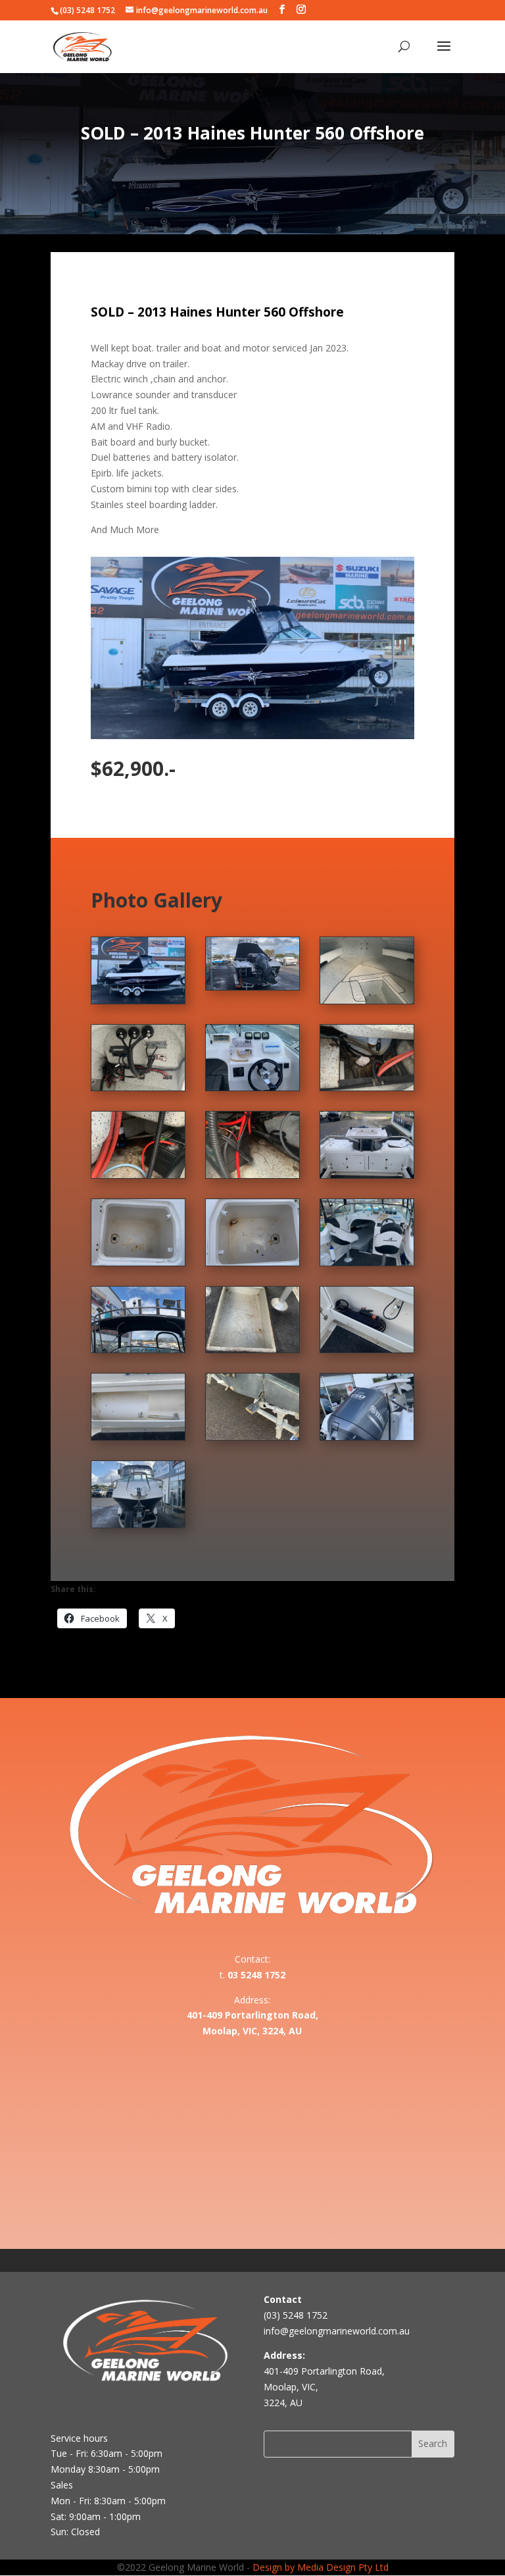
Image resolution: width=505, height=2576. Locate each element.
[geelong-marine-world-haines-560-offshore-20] (138, 1000)
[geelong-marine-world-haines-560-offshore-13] (252, 1174)
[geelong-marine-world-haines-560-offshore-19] (252, 986)
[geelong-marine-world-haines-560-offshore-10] (252, 1262)
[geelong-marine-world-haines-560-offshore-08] (138, 1349)
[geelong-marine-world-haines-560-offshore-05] (138, 1436)
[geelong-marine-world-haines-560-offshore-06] (367, 1349)
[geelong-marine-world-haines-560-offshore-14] (138, 1174)
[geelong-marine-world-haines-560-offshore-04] (252, 1436)
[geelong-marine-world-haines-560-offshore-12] (367, 1174)
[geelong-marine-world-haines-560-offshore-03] (367, 1436)
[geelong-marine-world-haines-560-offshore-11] (138, 1262)
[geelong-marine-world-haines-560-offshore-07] (252, 1349)
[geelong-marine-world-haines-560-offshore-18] (367, 1000)
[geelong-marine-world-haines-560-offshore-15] (367, 1087)
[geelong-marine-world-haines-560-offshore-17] (138, 1087)
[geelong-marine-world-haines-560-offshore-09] (367, 1262)
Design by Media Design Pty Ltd (321, 2567)
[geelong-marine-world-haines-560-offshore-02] (138, 1524)
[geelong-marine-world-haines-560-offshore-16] (252, 1087)
